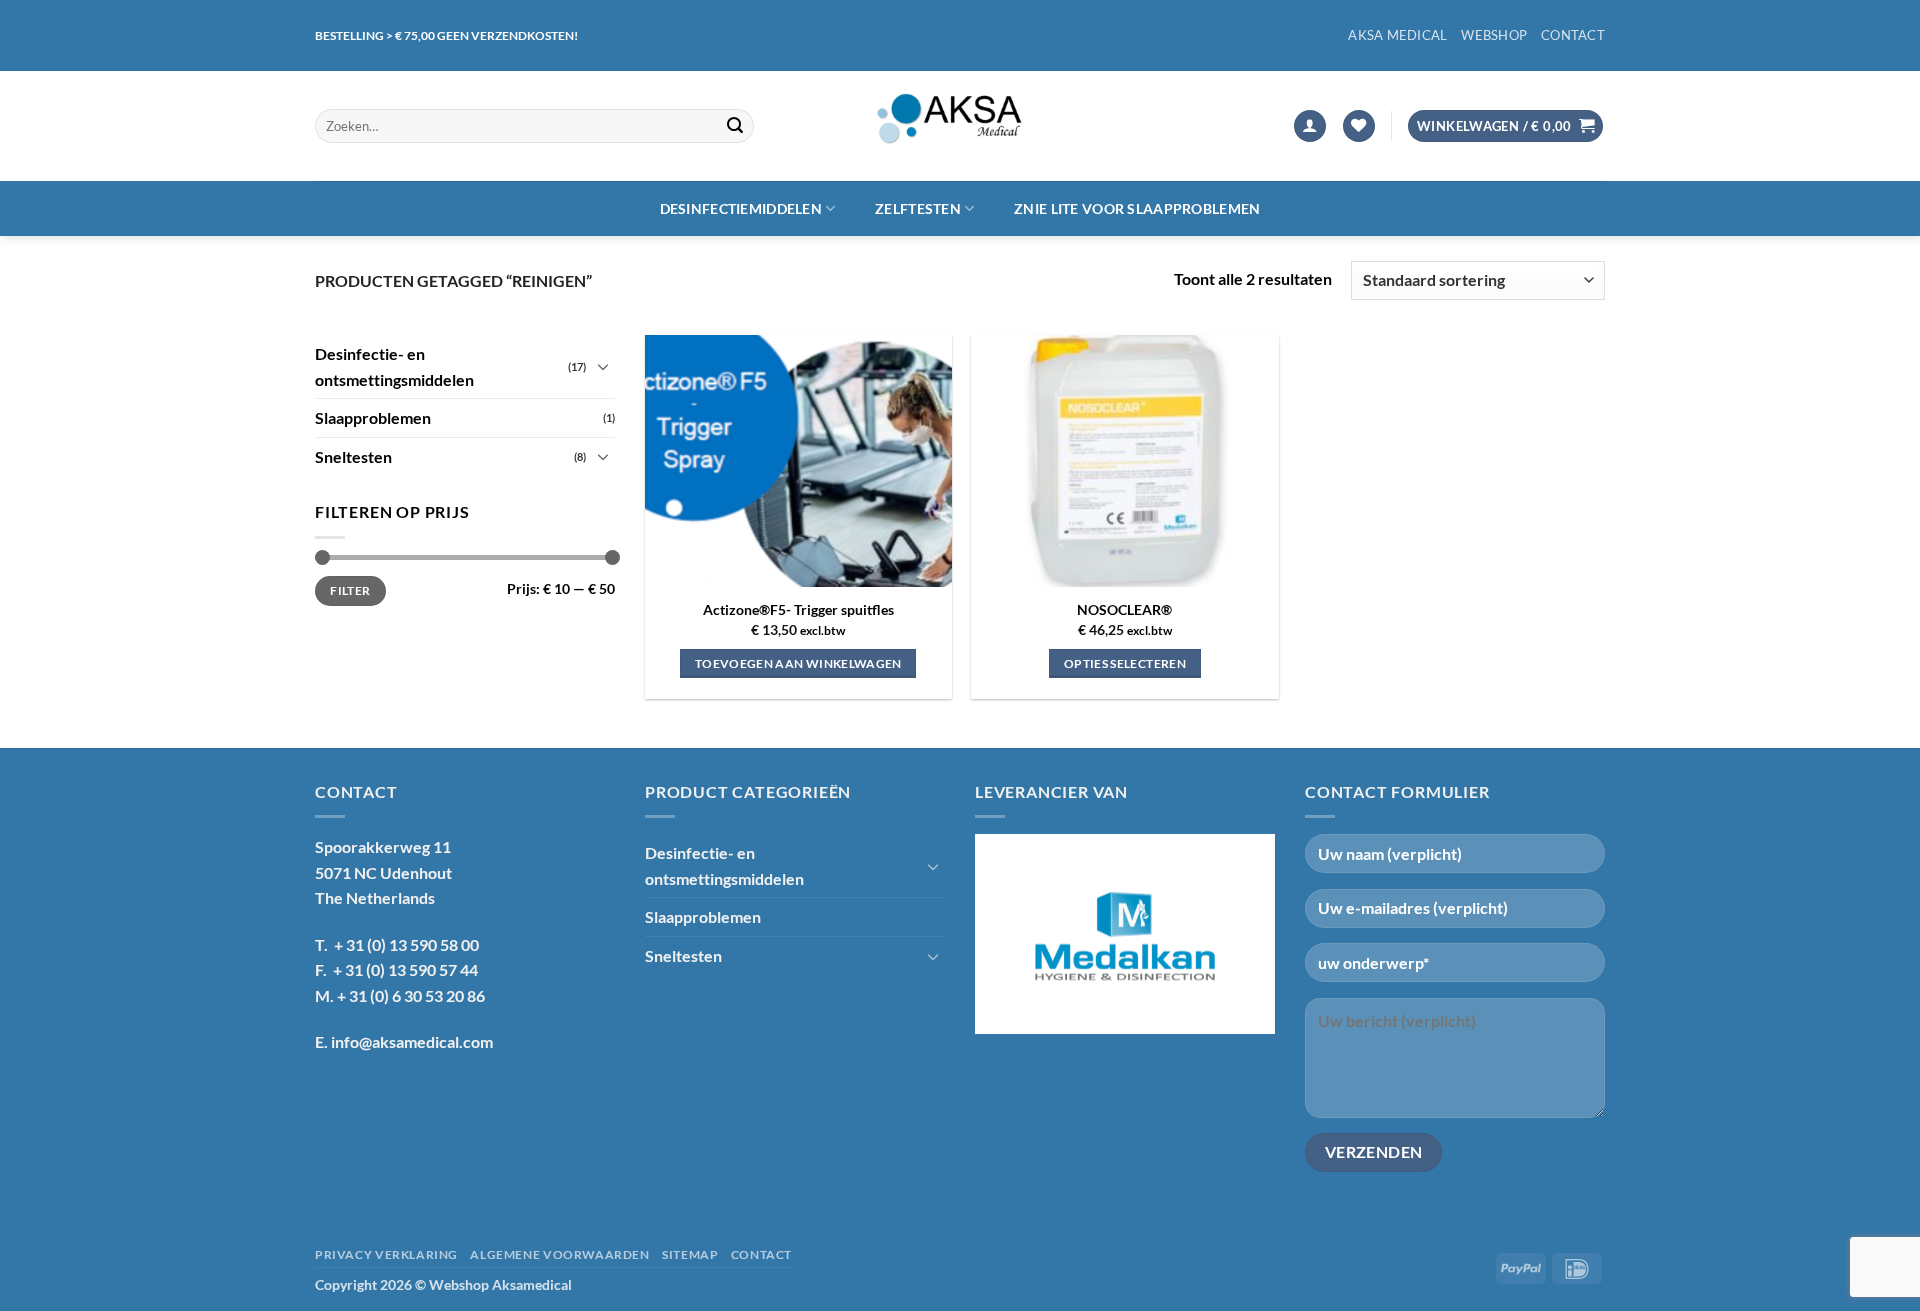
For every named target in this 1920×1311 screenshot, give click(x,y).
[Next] (1251, 934)
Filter (350, 589)
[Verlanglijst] (1359, 126)
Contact (1573, 35)
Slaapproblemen (373, 417)
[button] (1310, 126)
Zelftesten (918, 208)
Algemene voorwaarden (559, 1254)
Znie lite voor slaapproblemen (1137, 208)
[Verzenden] (735, 126)
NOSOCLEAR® (1124, 609)
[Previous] (999, 934)
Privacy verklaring (386, 1254)
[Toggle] (603, 366)
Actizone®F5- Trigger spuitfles (798, 609)
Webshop (1494, 35)
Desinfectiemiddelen (741, 208)
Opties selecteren (1125, 663)
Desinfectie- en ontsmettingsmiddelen (394, 366)
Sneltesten (353, 456)
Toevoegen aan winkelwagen (798, 663)
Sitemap (690, 1254)
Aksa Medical (1397, 35)
